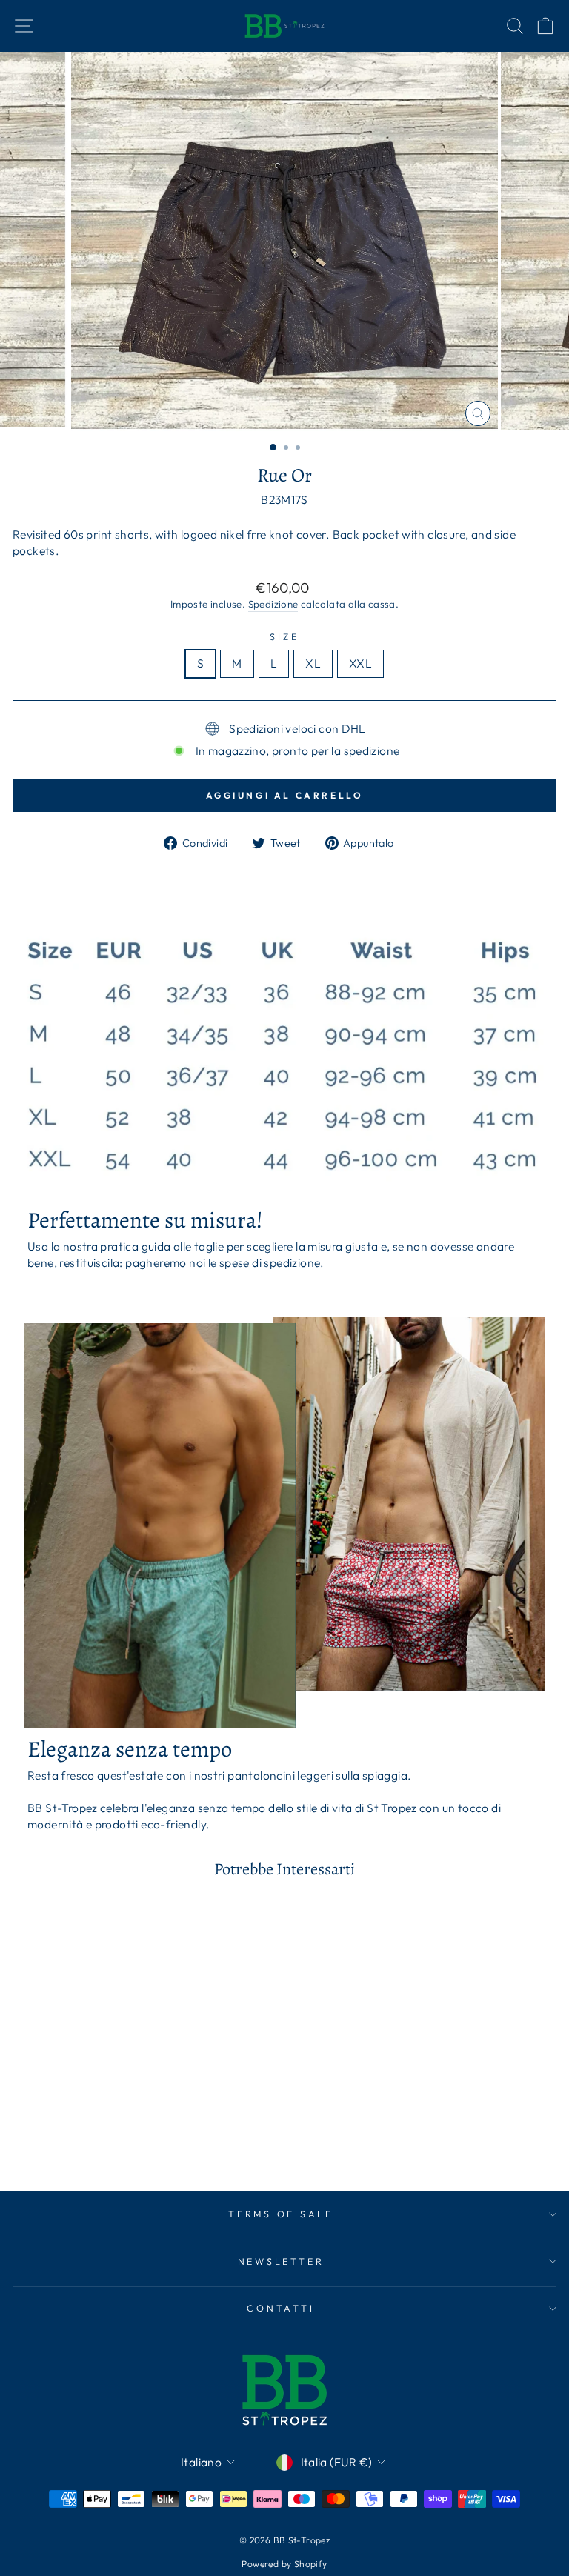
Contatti (280, 2308)
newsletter (281, 2261)
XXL (360, 663)
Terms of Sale (281, 2214)
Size (284, 636)
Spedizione (273, 604)
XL (313, 663)
